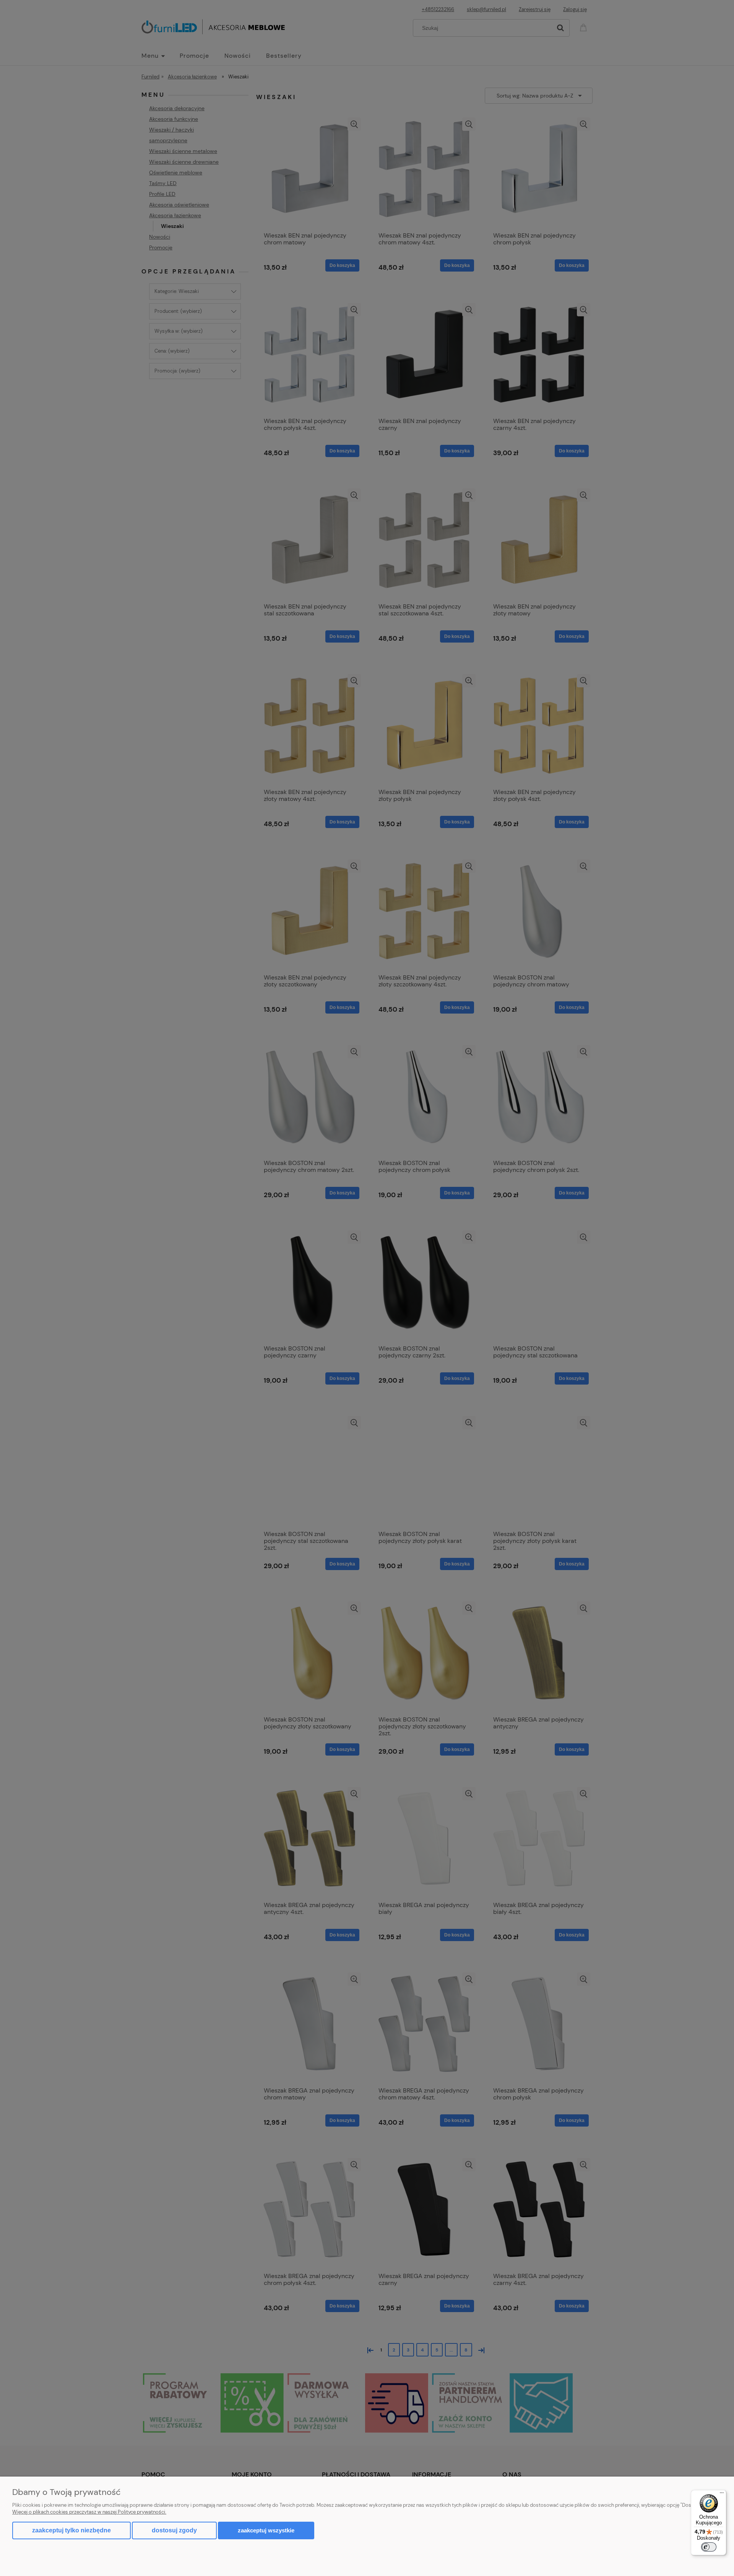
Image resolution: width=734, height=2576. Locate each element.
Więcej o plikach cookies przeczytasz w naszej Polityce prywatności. (89, 2512)
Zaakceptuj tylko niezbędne (71, 2530)
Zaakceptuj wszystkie (266, 2530)
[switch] (709, 2547)
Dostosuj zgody (174, 2530)
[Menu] (722, 2495)
